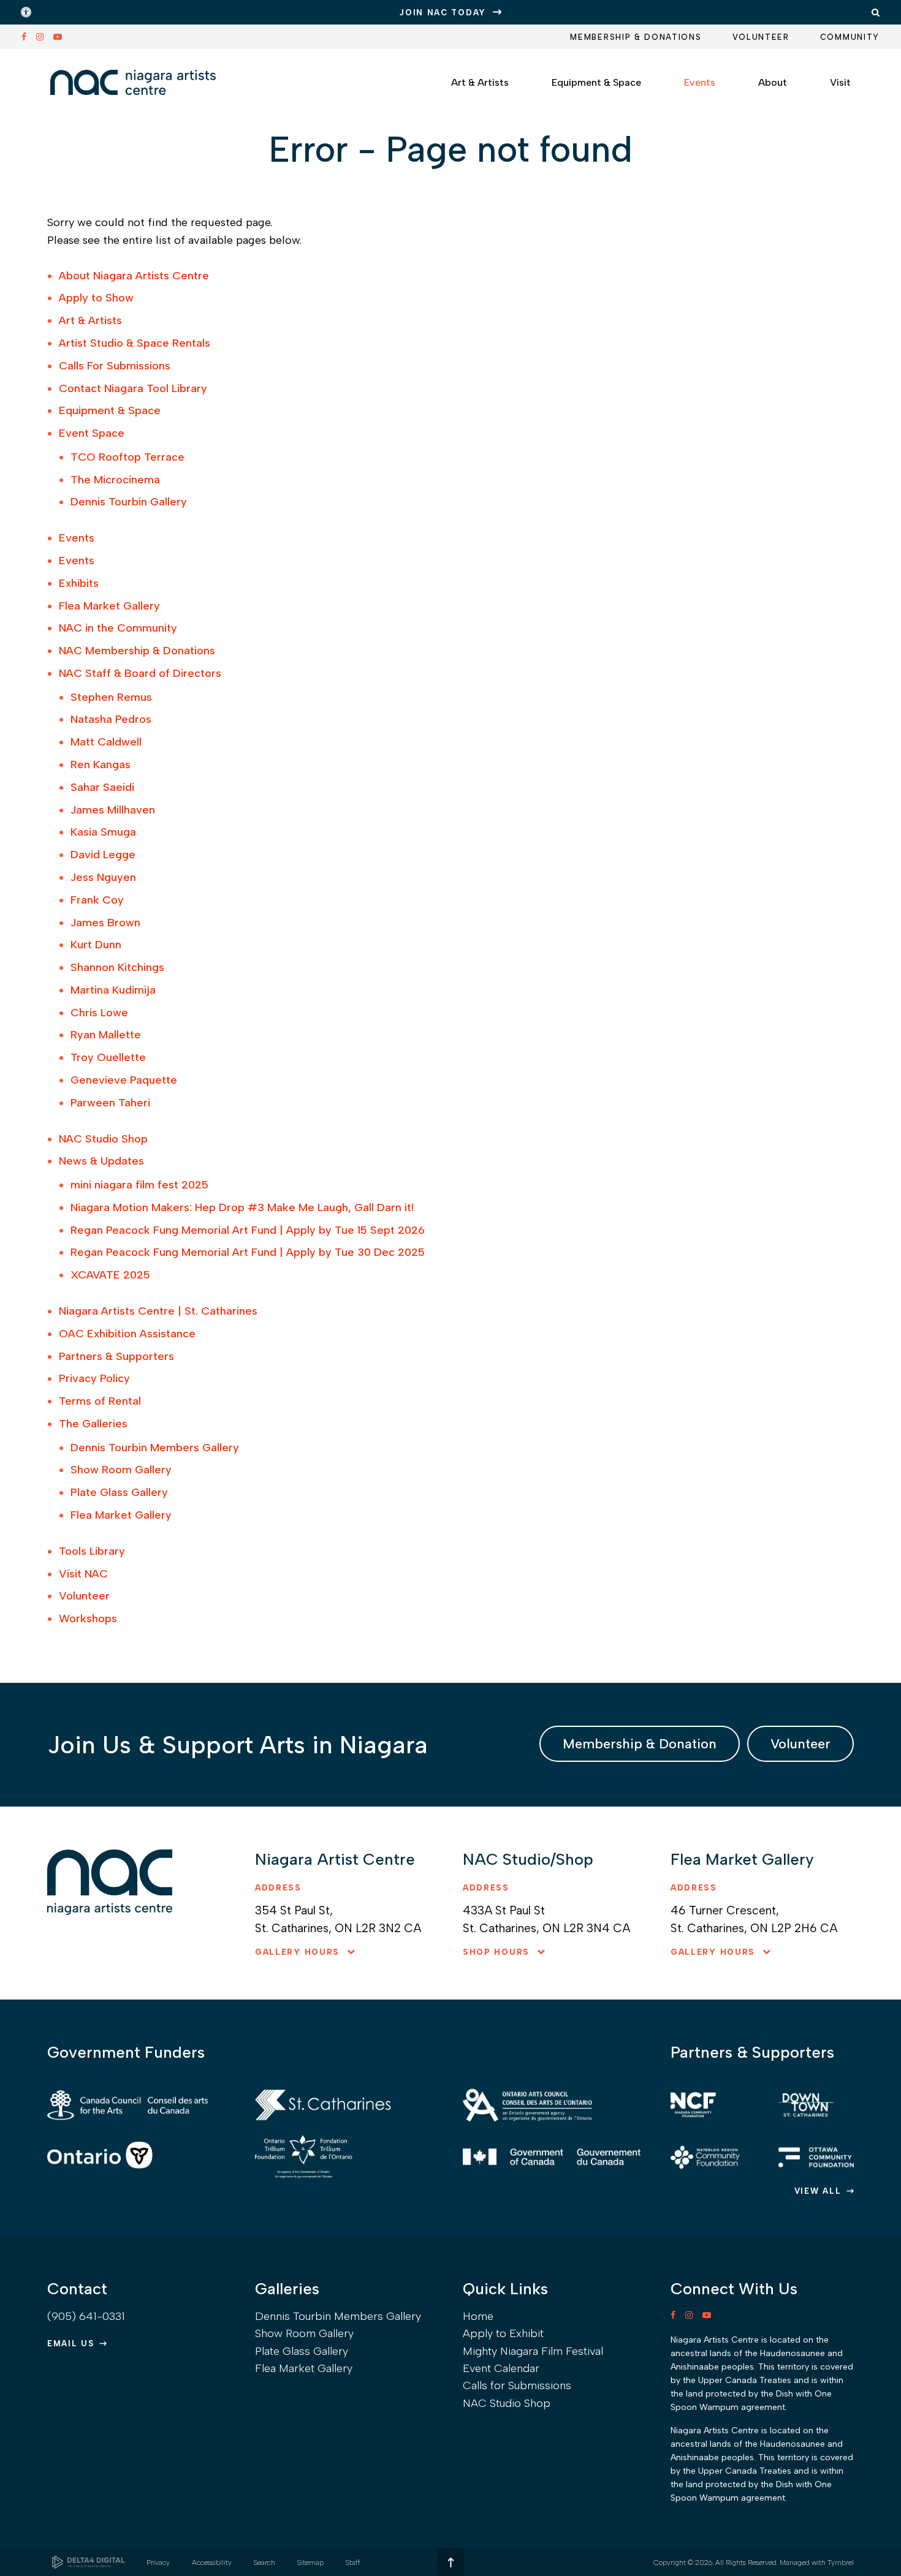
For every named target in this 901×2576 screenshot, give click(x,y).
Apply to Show (96, 298)
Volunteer (761, 37)
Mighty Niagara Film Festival (533, 2351)
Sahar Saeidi (102, 787)
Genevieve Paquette (124, 1080)
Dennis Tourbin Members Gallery (155, 1448)
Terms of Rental (100, 1401)
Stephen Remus (111, 697)
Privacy (158, 2563)
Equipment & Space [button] (596, 82)
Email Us (71, 2344)
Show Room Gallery (121, 1470)
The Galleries (93, 1424)
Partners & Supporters (116, 1356)
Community (850, 37)
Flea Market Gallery (109, 606)
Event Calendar (501, 2368)
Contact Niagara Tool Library (133, 388)
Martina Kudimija (113, 990)
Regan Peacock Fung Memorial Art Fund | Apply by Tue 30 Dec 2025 (248, 1252)
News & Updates (101, 1161)
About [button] (773, 82)
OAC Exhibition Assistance (127, 1334)
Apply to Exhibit (503, 2333)
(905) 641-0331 (86, 2316)
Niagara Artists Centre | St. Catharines (158, 1311)
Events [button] (700, 82)
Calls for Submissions (517, 2385)
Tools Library (92, 1551)
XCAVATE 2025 (110, 1275)
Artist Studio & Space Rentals (135, 343)
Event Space (92, 433)
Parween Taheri (110, 1103)
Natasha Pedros (111, 719)
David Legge (103, 855)
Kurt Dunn (96, 945)
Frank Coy (97, 900)
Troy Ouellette (108, 1057)
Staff (353, 2563)
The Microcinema (115, 480)
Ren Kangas (101, 765)
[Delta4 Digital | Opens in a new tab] (88, 2562)
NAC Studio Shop (103, 1139)
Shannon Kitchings (117, 967)
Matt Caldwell (106, 742)
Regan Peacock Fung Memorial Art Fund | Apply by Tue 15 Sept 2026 (248, 1230)
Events (77, 538)
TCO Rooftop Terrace (127, 457)
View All (818, 2191)
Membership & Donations (636, 37)
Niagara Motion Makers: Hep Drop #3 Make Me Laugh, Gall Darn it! (242, 1207)
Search (264, 2563)
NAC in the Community (118, 628)
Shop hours (496, 1952)
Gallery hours (297, 1952)
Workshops (88, 1618)
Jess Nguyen (103, 877)
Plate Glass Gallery (119, 1492)
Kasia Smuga (103, 832)
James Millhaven (113, 810)
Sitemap (310, 2563)
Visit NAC (83, 1574)
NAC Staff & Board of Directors (140, 673)
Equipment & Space (110, 410)
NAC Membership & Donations (137, 651)
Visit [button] (840, 82)
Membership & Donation (640, 1744)
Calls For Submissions (115, 366)
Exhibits (79, 583)
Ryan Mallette (106, 1035)
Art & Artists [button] (480, 82)
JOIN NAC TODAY (443, 13)
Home (478, 2316)
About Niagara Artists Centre (134, 276)
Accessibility (212, 2563)
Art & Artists (90, 320)
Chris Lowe (99, 1013)
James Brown (105, 923)
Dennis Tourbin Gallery (129, 502)
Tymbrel (841, 2563)
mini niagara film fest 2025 (139, 1185)
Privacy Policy (94, 1378)
